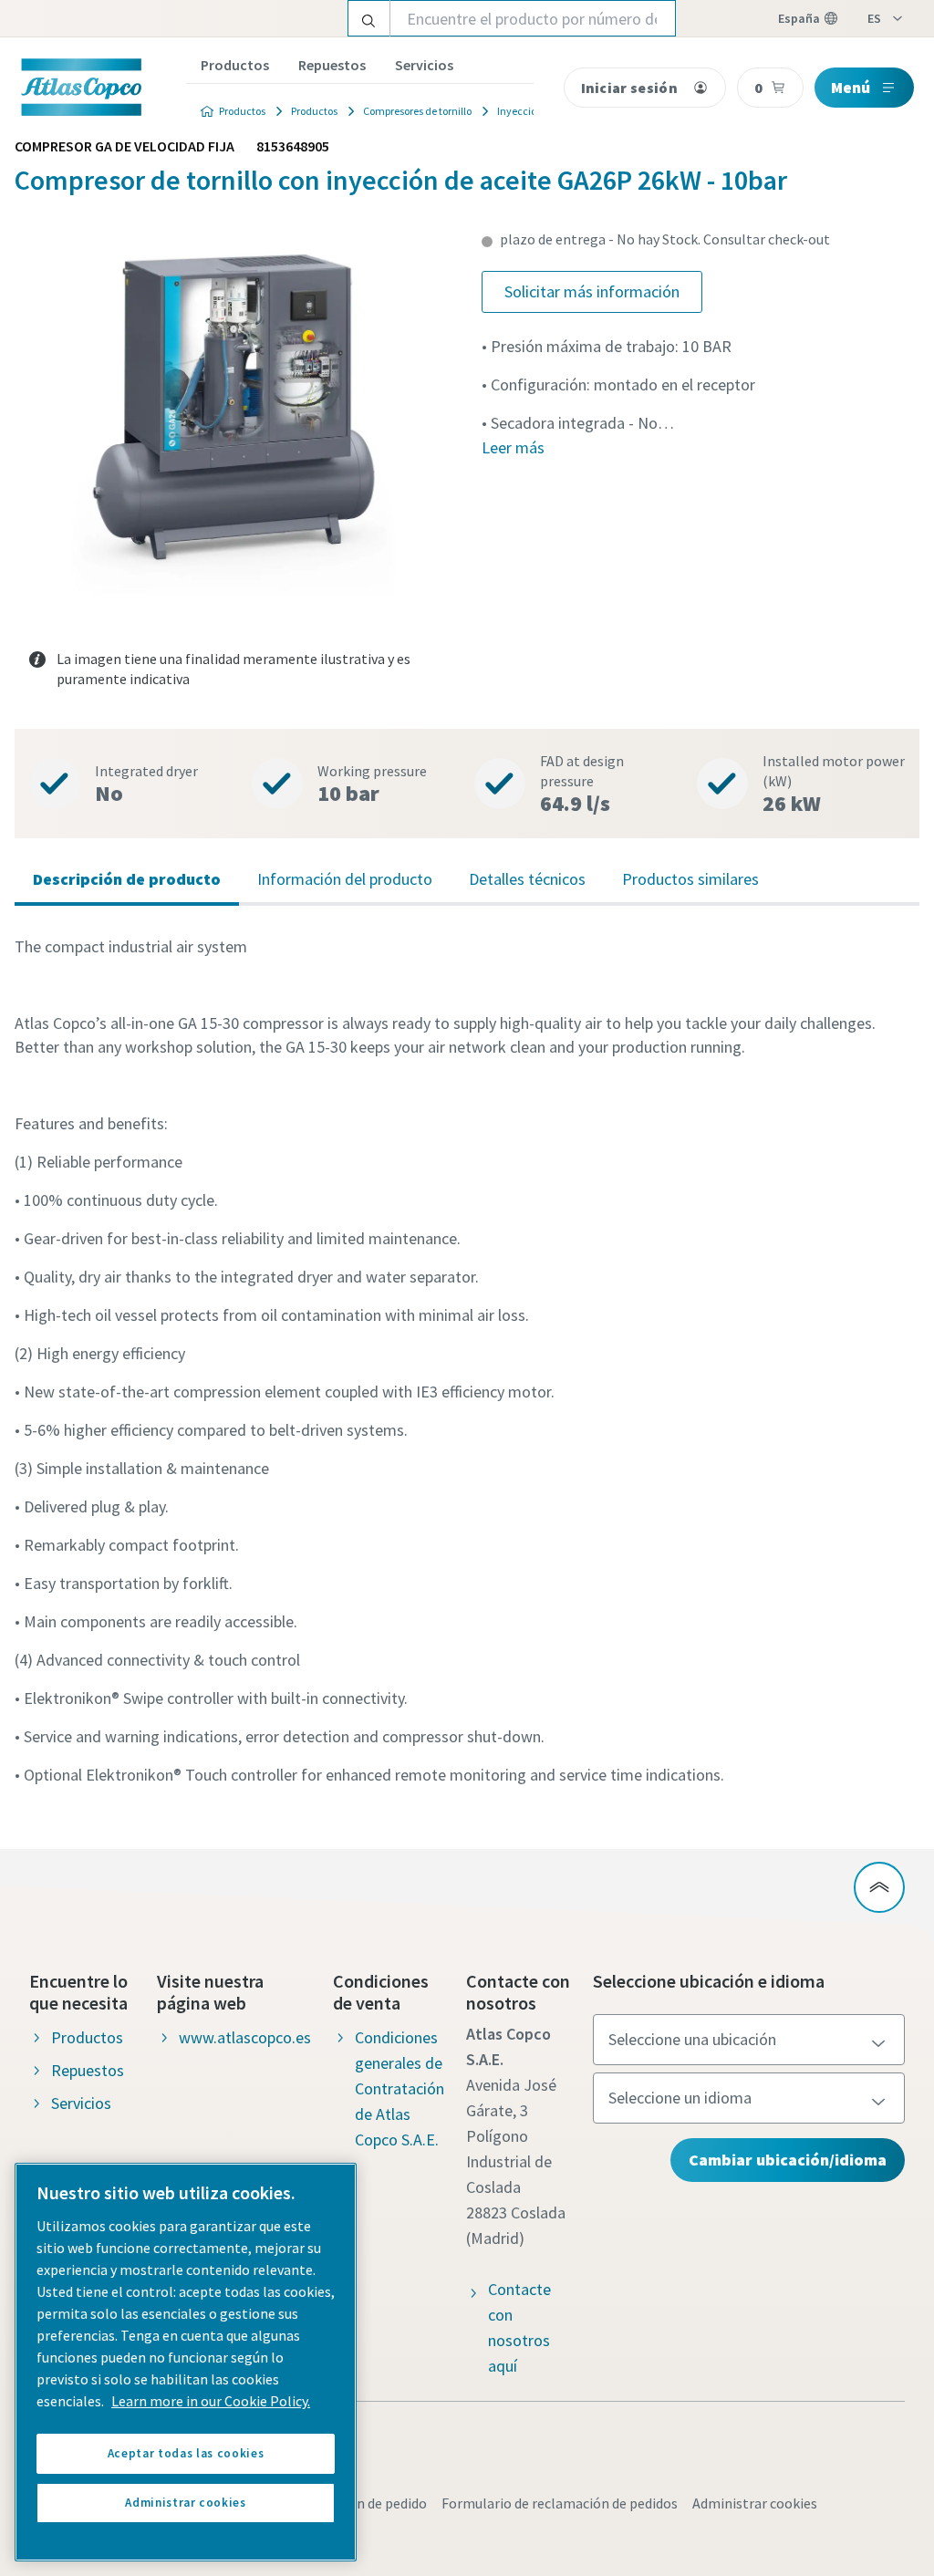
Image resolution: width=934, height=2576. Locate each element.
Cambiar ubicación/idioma (788, 2160)
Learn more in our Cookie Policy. (211, 2401)
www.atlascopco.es (245, 2037)
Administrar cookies (755, 2503)
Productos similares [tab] (690, 879)
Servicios (424, 65)
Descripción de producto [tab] (127, 879)
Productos (235, 65)
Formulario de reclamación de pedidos (560, 2503)
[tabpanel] (467, 1361)
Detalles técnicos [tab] (527, 879)
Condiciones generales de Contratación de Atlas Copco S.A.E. (400, 2088)
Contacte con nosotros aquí (519, 2327)
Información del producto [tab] (345, 879)
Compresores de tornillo (417, 111)
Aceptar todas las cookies (186, 2453)
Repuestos (332, 65)
